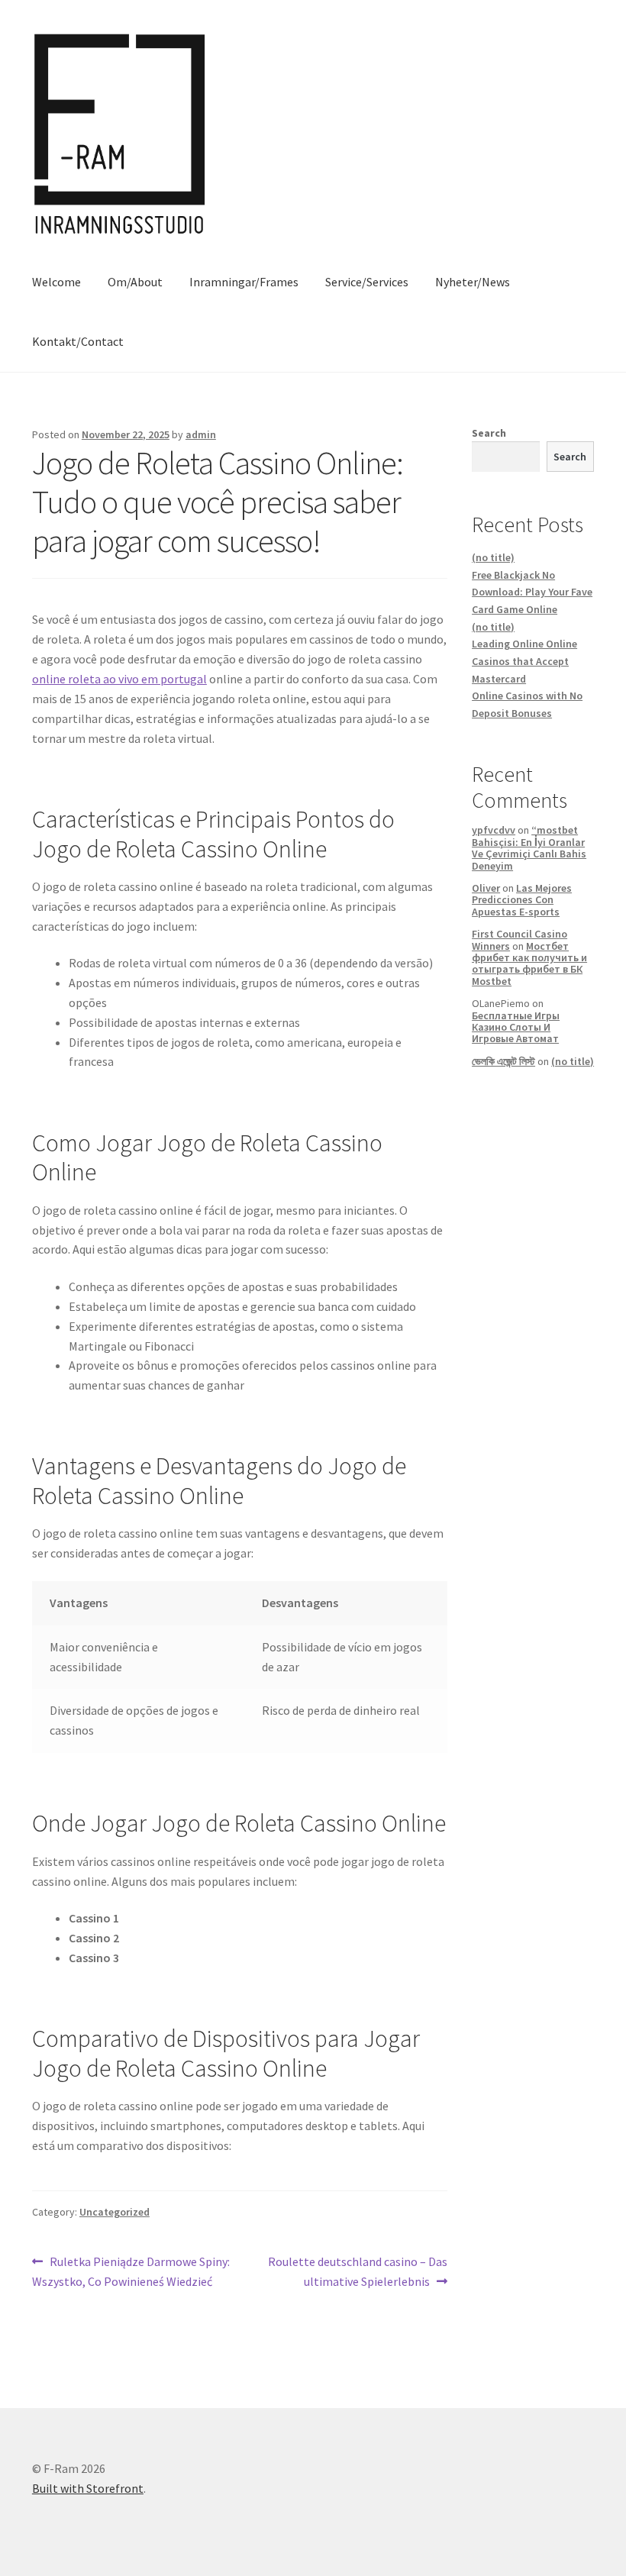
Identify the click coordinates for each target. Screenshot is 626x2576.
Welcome (56, 282)
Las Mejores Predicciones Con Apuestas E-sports (522, 900)
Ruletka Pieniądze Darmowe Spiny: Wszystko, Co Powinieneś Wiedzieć (131, 2271)
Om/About (135, 282)
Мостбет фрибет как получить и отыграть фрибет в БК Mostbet (529, 964)
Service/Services (367, 282)
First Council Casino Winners (520, 939)
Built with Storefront (88, 2488)
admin (201, 434)
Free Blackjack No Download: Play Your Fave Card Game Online (532, 592)
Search (489, 433)
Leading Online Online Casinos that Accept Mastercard (524, 661)
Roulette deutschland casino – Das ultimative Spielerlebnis (357, 2271)
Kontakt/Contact (78, 341)
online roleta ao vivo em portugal (119, 679)
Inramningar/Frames (244, 282)
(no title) (493, 557)
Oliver (486, 888)
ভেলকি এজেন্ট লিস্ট (503, 1061)
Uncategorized (115, 2212)
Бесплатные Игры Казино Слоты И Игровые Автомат (516, 1027)
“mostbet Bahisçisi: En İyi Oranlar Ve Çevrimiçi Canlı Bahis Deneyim (529, 847)
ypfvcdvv (494, 830)
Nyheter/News (473, 282)
